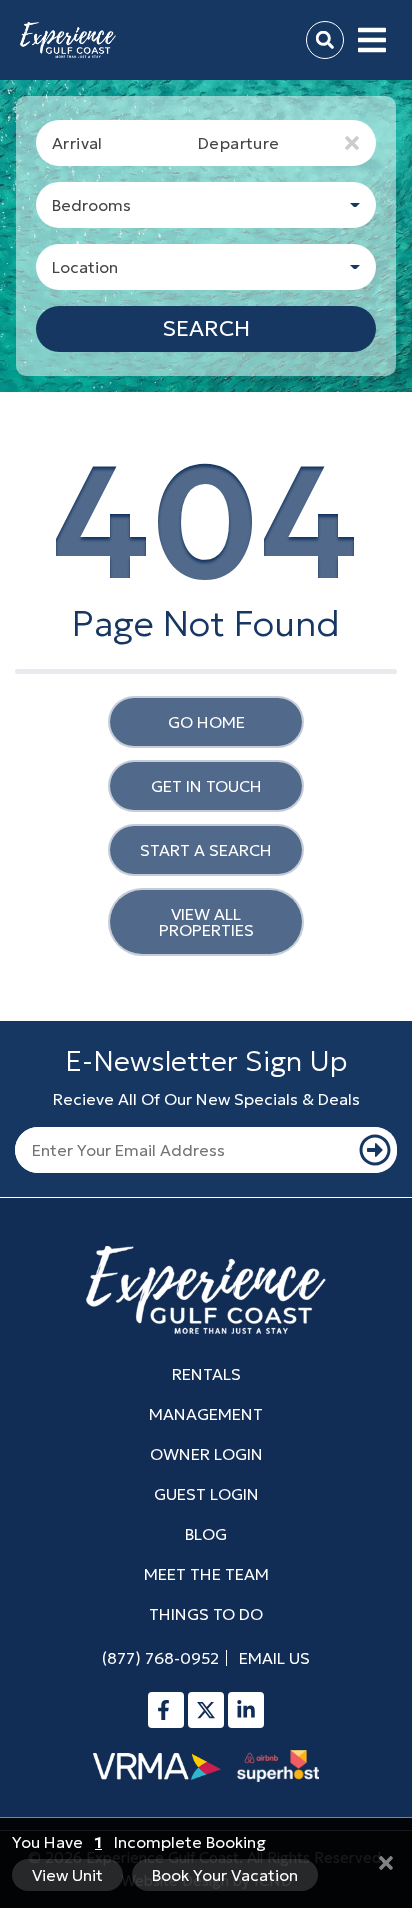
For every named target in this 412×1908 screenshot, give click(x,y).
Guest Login (206, 1494)
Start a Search (206, 850)
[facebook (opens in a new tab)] (166, 1710)
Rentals (206, 1374)
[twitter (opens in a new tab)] (206, 1710)
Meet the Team (206, 1574)
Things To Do (206, 1614)
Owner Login (206, 1454)
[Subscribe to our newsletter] (375, 1150)
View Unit (67, 1875)
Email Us (274, 1658)
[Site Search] (325, 40)
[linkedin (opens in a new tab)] (246, 1710)
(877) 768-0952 (160, 1658)
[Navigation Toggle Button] (372, 40)
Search (206, 328)
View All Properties (206, 922)
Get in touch (206, 786)
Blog (206, 1534)
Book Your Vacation (225, 1875)
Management (206, 1414)
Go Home (206, 722)
